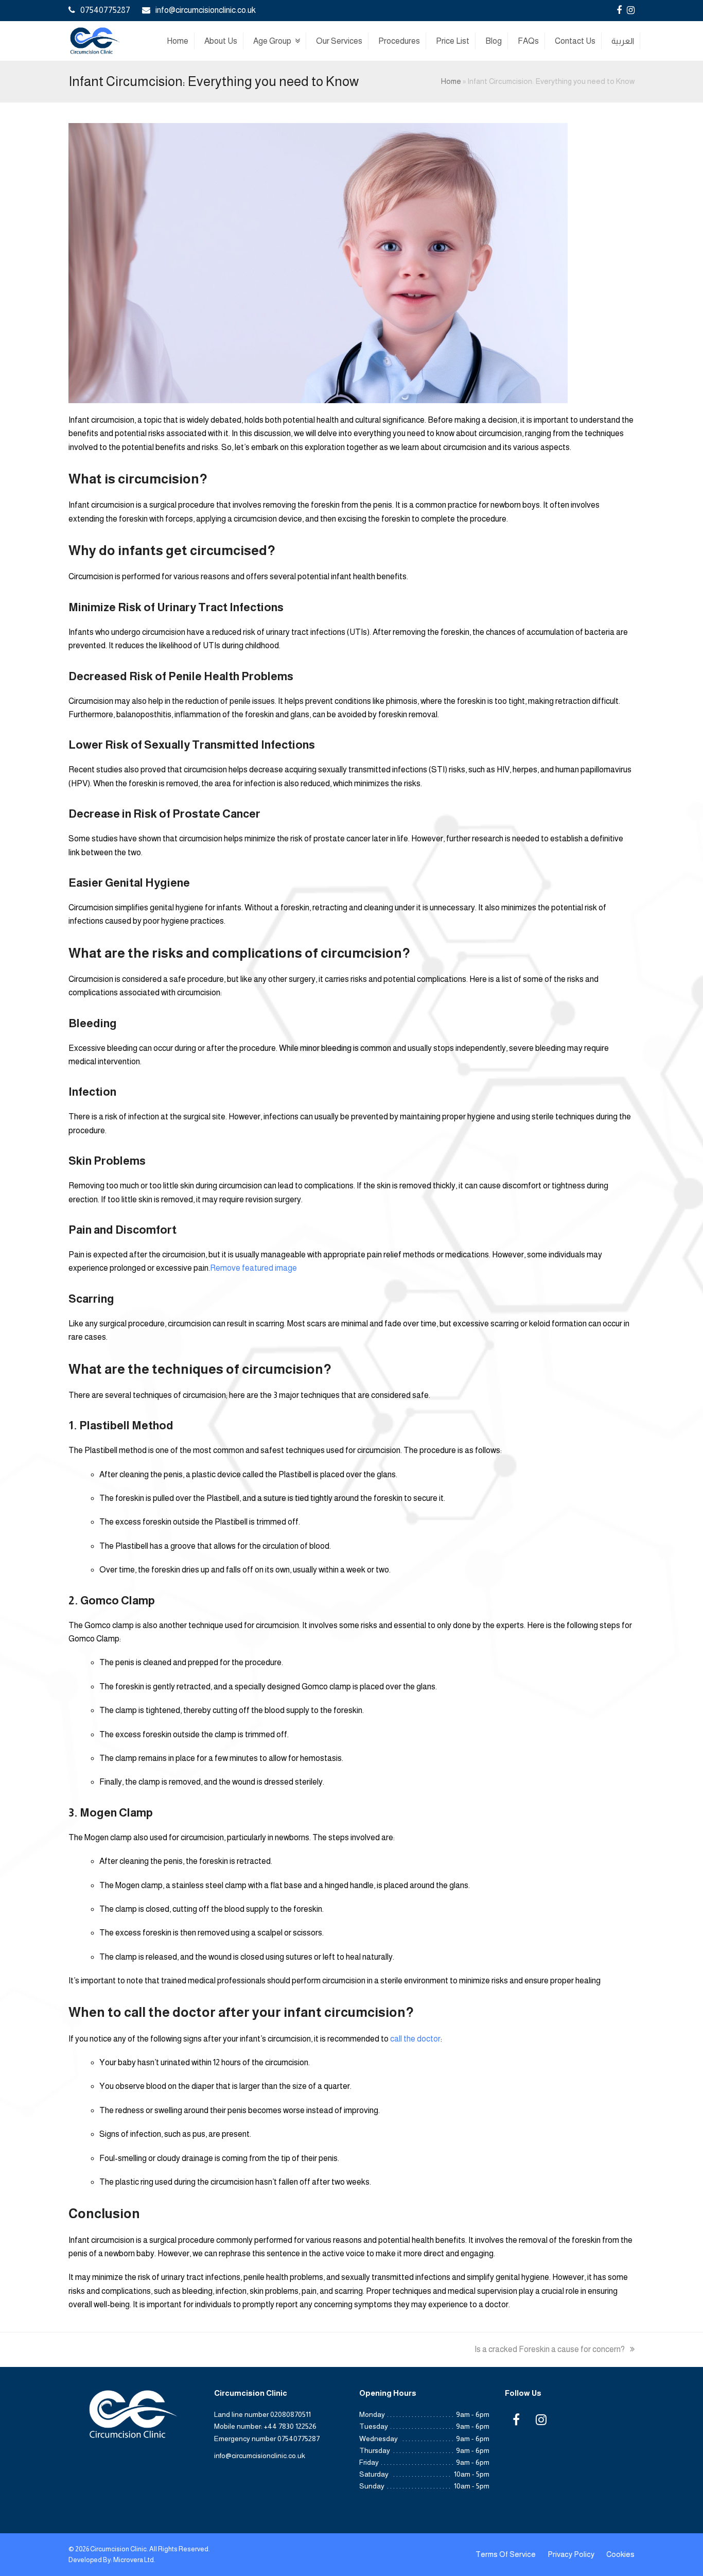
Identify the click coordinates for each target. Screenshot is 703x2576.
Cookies (620, 2554)
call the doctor (415, 2039)
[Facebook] (619, 10)
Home (451, 81)
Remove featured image (253, 1268)
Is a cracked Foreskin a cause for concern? (550, 2349)
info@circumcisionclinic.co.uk (206, 10)
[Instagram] (631, 10)
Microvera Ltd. (134, 2560)
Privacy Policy (571, 2554)
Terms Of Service (506, 2554)
